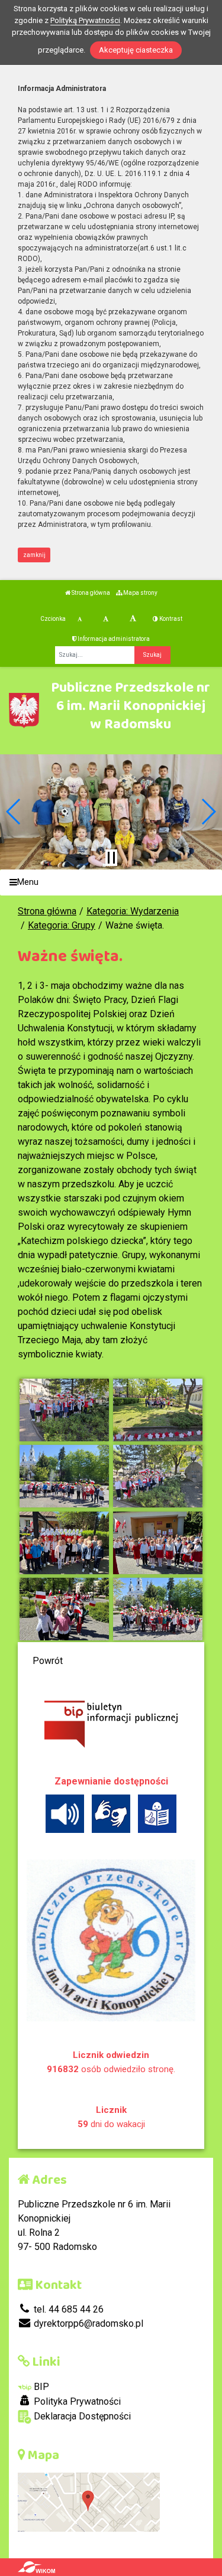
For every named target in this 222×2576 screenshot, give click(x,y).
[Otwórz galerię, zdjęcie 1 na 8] (64, 1410)
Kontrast (170, 619)
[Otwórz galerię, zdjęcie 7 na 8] (64, 1609)
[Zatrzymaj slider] (111, 858)
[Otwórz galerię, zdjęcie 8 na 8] (158, 1609)
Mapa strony (140, 593)
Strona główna (90, 593)
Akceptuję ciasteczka (136, 50)
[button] (14, 812)
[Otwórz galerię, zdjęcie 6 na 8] (158, 1543)
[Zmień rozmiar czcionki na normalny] (80, 619)
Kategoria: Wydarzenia (133, 911)
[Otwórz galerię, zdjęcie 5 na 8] (64, 1543)
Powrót (48, 1661)
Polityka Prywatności (76, 2401)
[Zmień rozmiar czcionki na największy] (133, 619)
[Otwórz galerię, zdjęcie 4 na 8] (158, 1476)
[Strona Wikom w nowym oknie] (36, 2567)
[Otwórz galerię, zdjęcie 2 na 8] (158, 1410)
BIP (40, 2387)
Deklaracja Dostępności (81, 2416)
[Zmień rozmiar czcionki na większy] (106, 619)
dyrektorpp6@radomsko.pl (87, 2323)
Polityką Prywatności (85, 20)
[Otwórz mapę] (89, 2502)
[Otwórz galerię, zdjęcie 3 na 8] (64, 1476)
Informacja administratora (113, 639)
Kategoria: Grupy (62, 925)
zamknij (34, 555)
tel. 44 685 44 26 (67, 2309)
